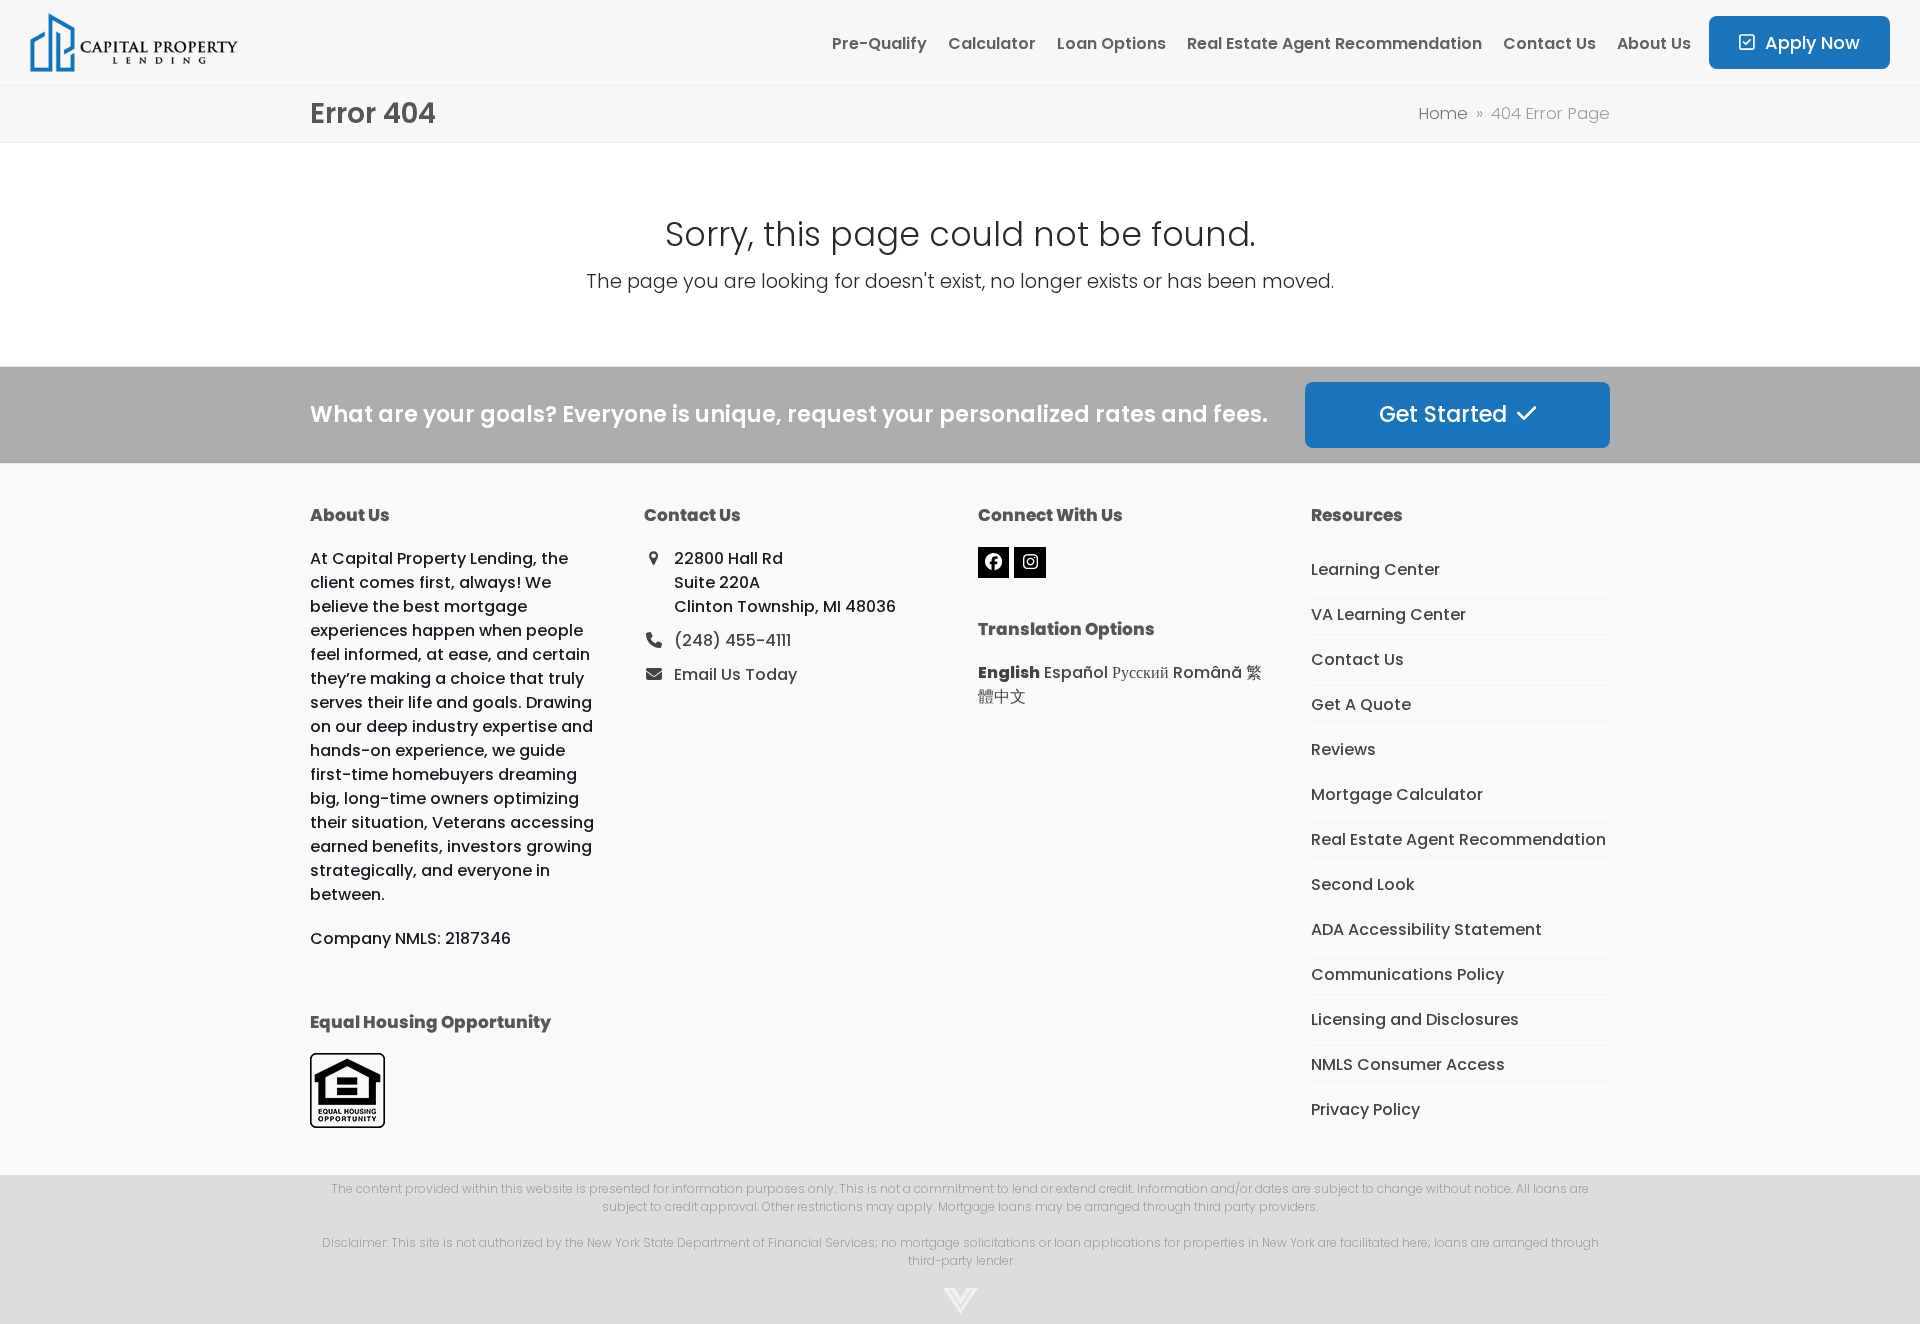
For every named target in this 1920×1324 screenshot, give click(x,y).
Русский (1140, 672)
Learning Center (1375, 569)
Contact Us (1357, 659)
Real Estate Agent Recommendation (1458, 839)
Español (1076, 672)
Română (1207, 672)
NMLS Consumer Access (1408, 1064)
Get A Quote (1361, 704)
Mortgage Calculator (1397, 794)
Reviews (1343, 749)
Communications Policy (1407, 974)
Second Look (1363, 884)
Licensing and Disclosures (1415, 1019)
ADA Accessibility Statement (1426, 929)
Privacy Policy (1365, 1109)
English (1009, 672)
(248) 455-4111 (732, 640)
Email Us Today (735, 674)
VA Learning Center (1388, 614)
